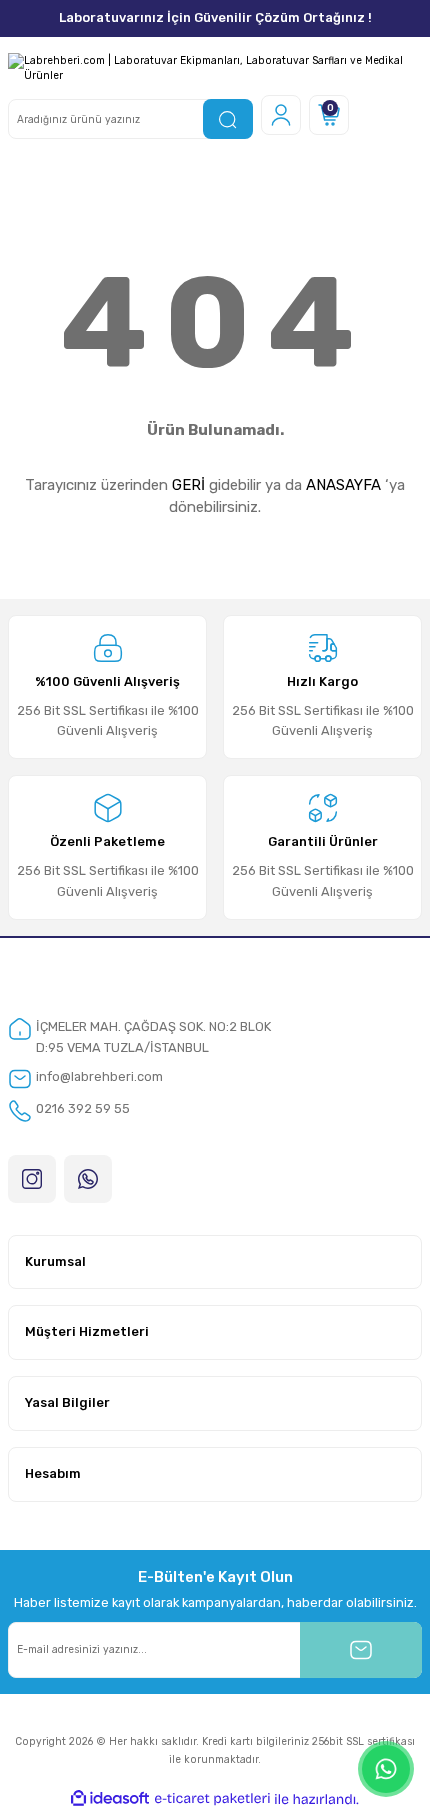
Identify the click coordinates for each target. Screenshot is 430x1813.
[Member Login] (281, 115)
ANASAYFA (343, 485)
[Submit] (361, 1650)
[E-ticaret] (212, 1799)
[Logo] (215, 68)
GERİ (188, 485)
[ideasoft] (110, 1799)
